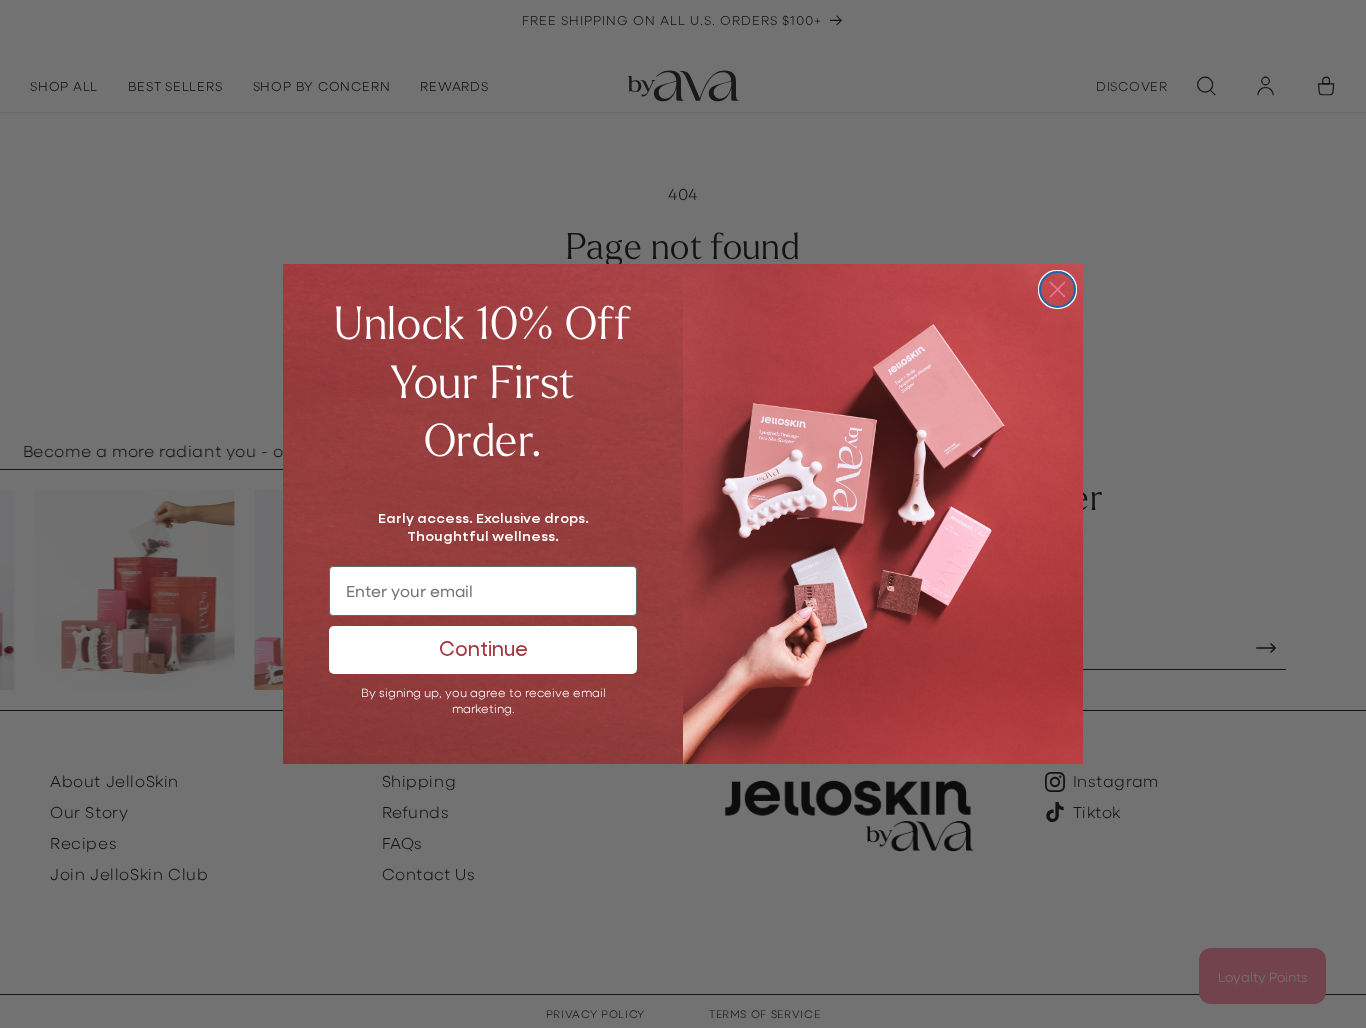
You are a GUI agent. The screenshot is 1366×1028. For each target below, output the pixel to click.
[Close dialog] (1057, 289)
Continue (483, 650)
